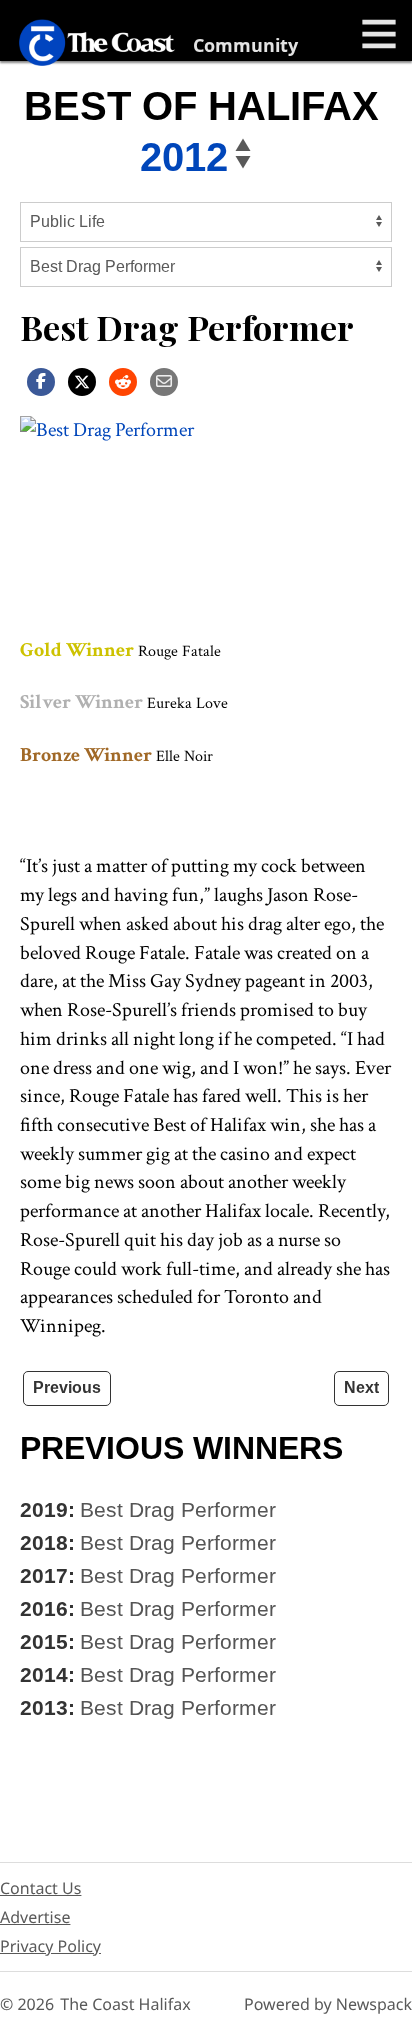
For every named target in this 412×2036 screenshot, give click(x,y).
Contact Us (40, 1888)
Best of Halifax (201, 106)
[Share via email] (164, 380)
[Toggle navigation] (379, 34)
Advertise (35, 1917)
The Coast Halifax (125, 2004)
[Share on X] (82, 380)
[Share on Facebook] (41, 380)
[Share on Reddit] (123, 380)
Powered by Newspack (328, 2004)
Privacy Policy (50, 1946)
